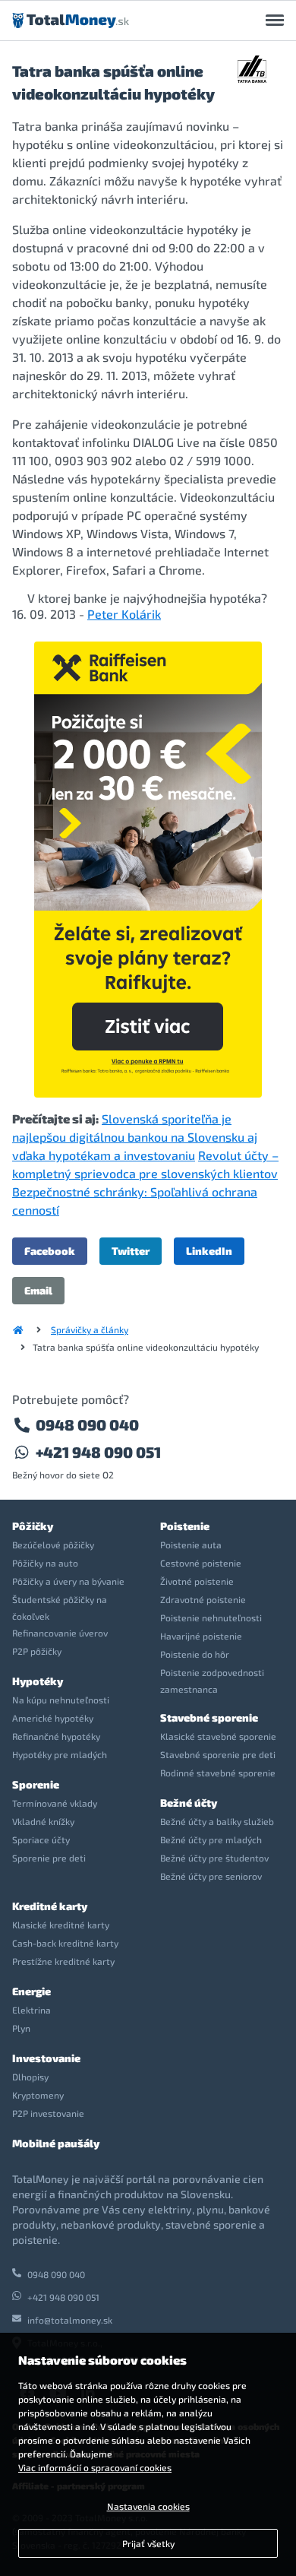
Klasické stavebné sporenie (218, 1736)
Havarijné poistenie (201, 1636)
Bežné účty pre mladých (211, 1839)
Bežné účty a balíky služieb (217, 1821)
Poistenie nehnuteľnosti (211, 1618)
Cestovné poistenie (201, 1563)
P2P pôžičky (37, 1651)
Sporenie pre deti (49, 1858)
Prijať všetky (148, 2543)
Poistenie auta (191, 1545)
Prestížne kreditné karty (63, 1961)
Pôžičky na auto (45, 1563)
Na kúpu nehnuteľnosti (61, 1700)
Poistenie (185, 1526)
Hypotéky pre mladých (60, 1754)
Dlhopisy (30, 2077)
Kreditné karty (50, 1906)
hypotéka (235, 598)
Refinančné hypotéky (56, 1736)
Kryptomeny (38, 2095)
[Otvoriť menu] (275, 21)
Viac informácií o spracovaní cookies (95, 2467)
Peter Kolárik (124, 614)
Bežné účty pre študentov (214, 1858)
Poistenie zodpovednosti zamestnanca (212, 1681)
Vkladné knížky (43, 1821)
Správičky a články (90, 1329)
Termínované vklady (55, 1803)
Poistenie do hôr (195, 1654)
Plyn (21, 2028)
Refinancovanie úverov (60, 1633)
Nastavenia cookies (148, 2506)
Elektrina (31, 2010)
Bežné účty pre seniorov (211, 1876)
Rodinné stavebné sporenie (218, 1773)
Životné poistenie (197, 1581)
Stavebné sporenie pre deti (218, 1754)
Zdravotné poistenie (203, 1599)
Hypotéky (38, 1681)
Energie (31, 1991)
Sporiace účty (41, 1839)
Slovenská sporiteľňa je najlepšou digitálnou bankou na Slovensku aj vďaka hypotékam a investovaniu (135, 1137)
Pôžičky (33, 1526)
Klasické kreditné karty (61, 1925)
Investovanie (46, 2058)
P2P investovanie (48, 2113)
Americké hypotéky (53, 1718)
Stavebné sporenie (209, 1717)
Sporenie (36, 1784)
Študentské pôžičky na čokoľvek (60, 1608)
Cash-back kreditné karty (65, 1943)
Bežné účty (189, 1803)
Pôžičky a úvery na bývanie (68, 1581)
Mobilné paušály (56, 2143)
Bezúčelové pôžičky (53, 1545)
